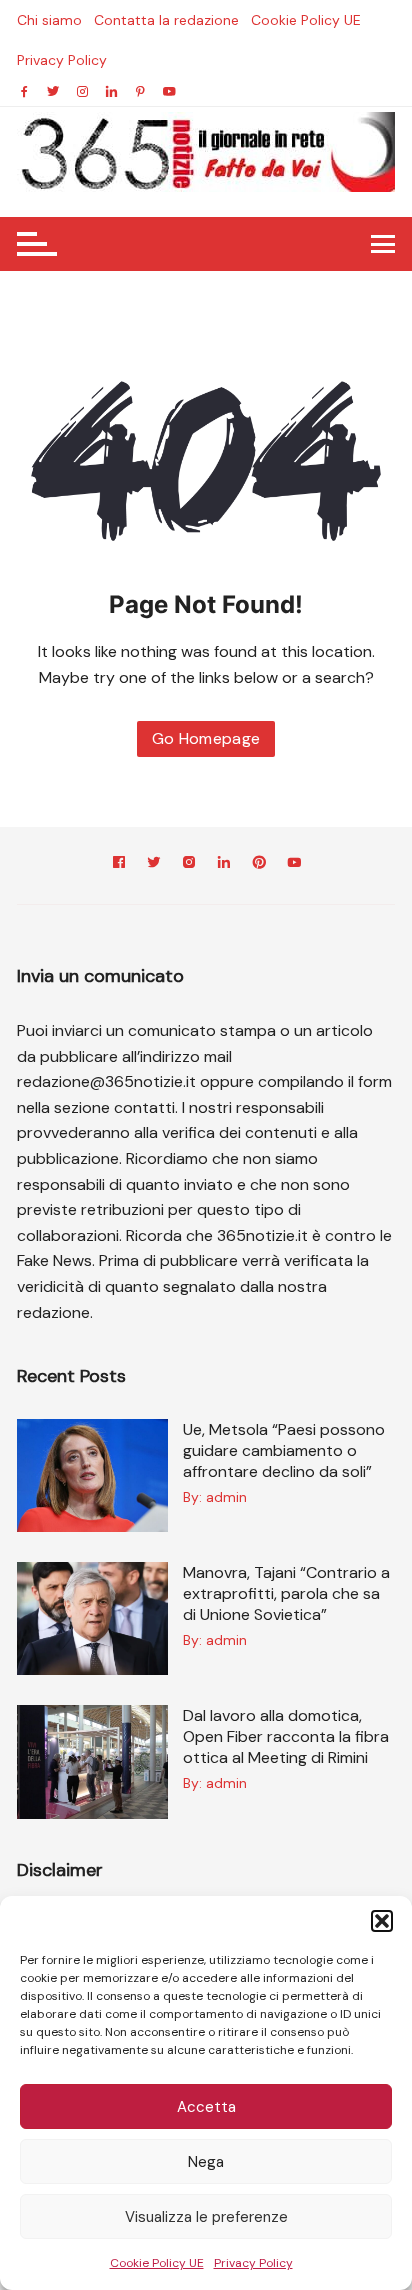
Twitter (154, 865)
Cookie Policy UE (157, 2263)
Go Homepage (206, 738)
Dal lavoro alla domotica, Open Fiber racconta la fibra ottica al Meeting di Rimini (286, 1736)
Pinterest (259, 865)
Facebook (119, 865)
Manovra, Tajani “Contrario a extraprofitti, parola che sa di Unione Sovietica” (286, 1593)
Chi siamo (49, 20)
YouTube (294, 865)
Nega (206, 2162)
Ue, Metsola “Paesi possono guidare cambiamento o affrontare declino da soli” (284, 1450)
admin (226, 1497)
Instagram (189, 865)
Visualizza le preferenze (206, 2217)
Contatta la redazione (166, 20)
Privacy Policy (253, 2263)
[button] (382, 1921)
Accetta (206, 2107)
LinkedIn (224, 865)
